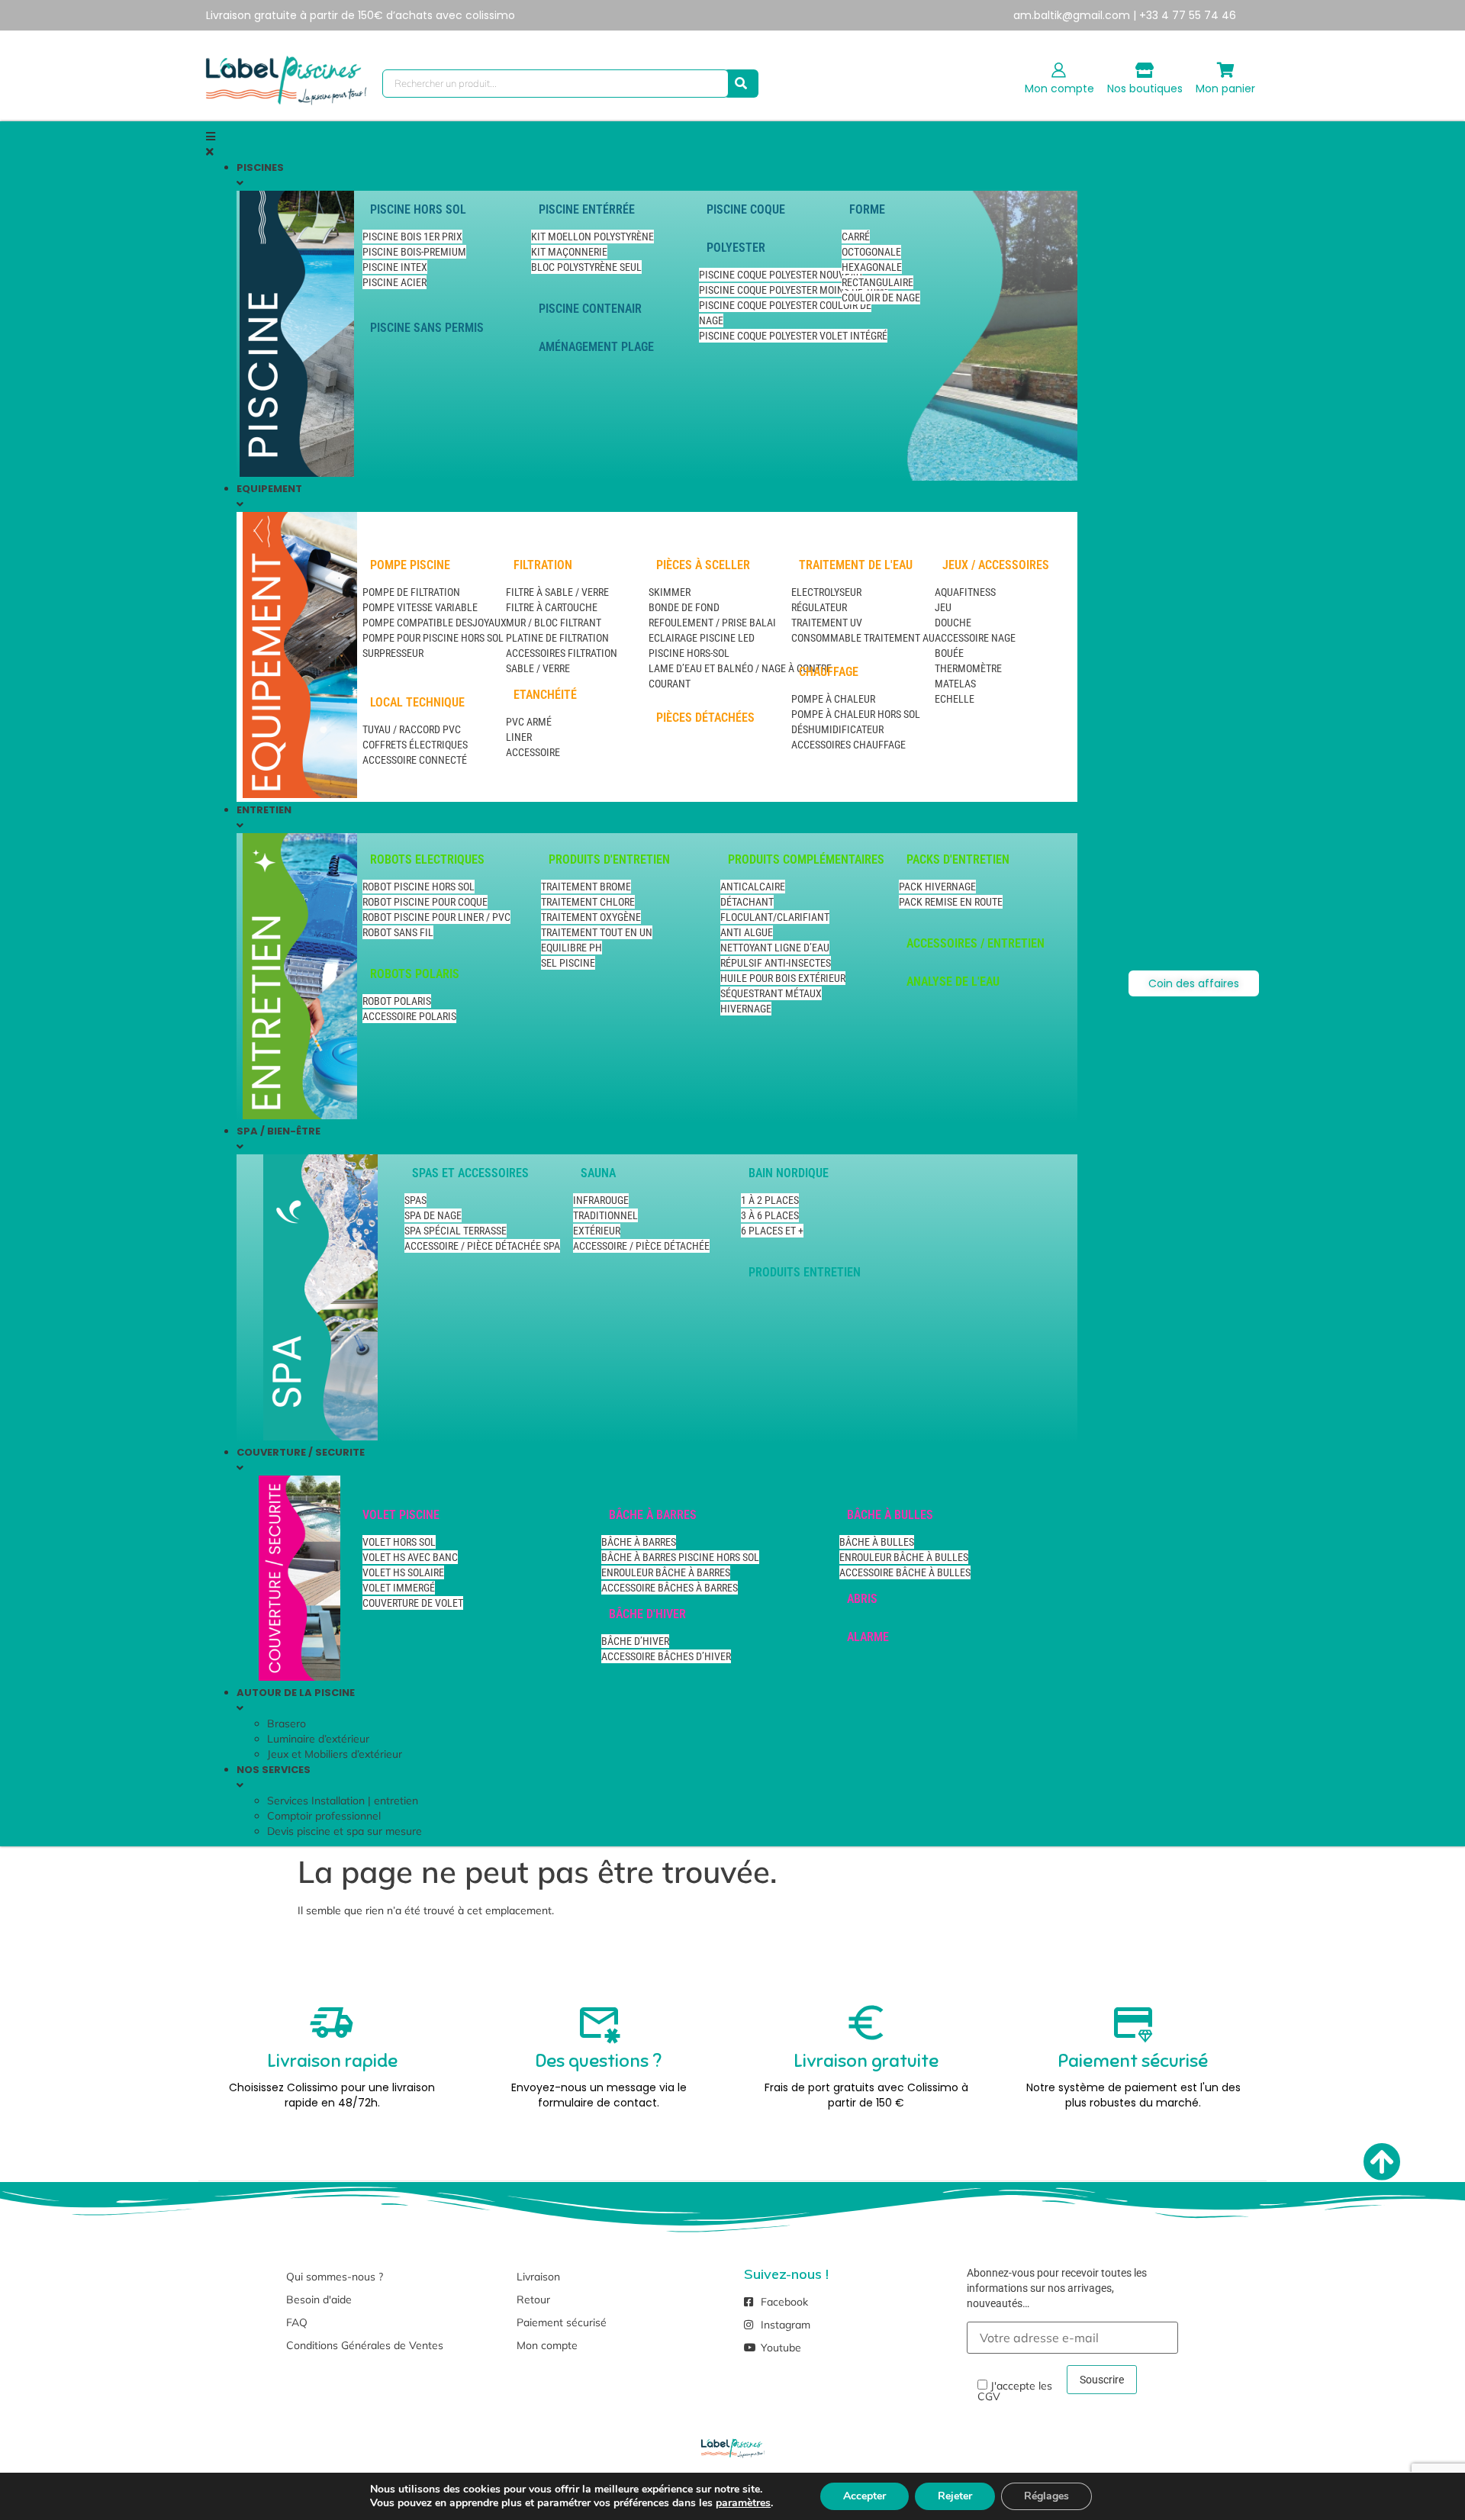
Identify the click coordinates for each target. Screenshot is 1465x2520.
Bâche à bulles (890, 1515)
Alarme (868, 1637)
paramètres (743, 2503)
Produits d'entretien (609, 859)
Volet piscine (401, 1515)
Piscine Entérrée (587, 209)
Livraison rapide (332, 2061)
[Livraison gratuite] (866, 2023)
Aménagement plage (596, 347)
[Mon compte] (1059, 70)
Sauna (598, 1173)
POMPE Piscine (410, 565)
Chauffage (829, 672)
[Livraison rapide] (332, 2023)
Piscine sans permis (427, 328)
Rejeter (955, 2496)
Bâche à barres (653, 1515)
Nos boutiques (1145, 89)
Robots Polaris (415, 974)
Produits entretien (805, 1272)
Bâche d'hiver (647, 1614)
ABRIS (862, 1599)
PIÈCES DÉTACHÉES (705, 718)
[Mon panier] (1225, 70)
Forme (867, 209)
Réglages (1046, 2496)
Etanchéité (545, 695)
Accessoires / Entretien (976, 943)
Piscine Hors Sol (418, 209)
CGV (989, 2396)
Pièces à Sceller (703, 565)
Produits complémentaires (806, 859)
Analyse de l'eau (953, 982)
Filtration (543, 565)
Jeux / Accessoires (996, 565)
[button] (642, 144)
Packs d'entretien (958, 859)
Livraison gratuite (866, 2061)
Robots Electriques (427, 859)
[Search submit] (741, 84)
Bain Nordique (789, 1173)
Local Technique (417, 702)
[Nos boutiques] (1145, 70)
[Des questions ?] (599, 2023)
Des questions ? (599, 2061)
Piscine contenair (590, 309)
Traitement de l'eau (856, 565)
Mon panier (1225, 89)
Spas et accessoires (470, 1173)
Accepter (865, 2496)
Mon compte (1059, 89)
